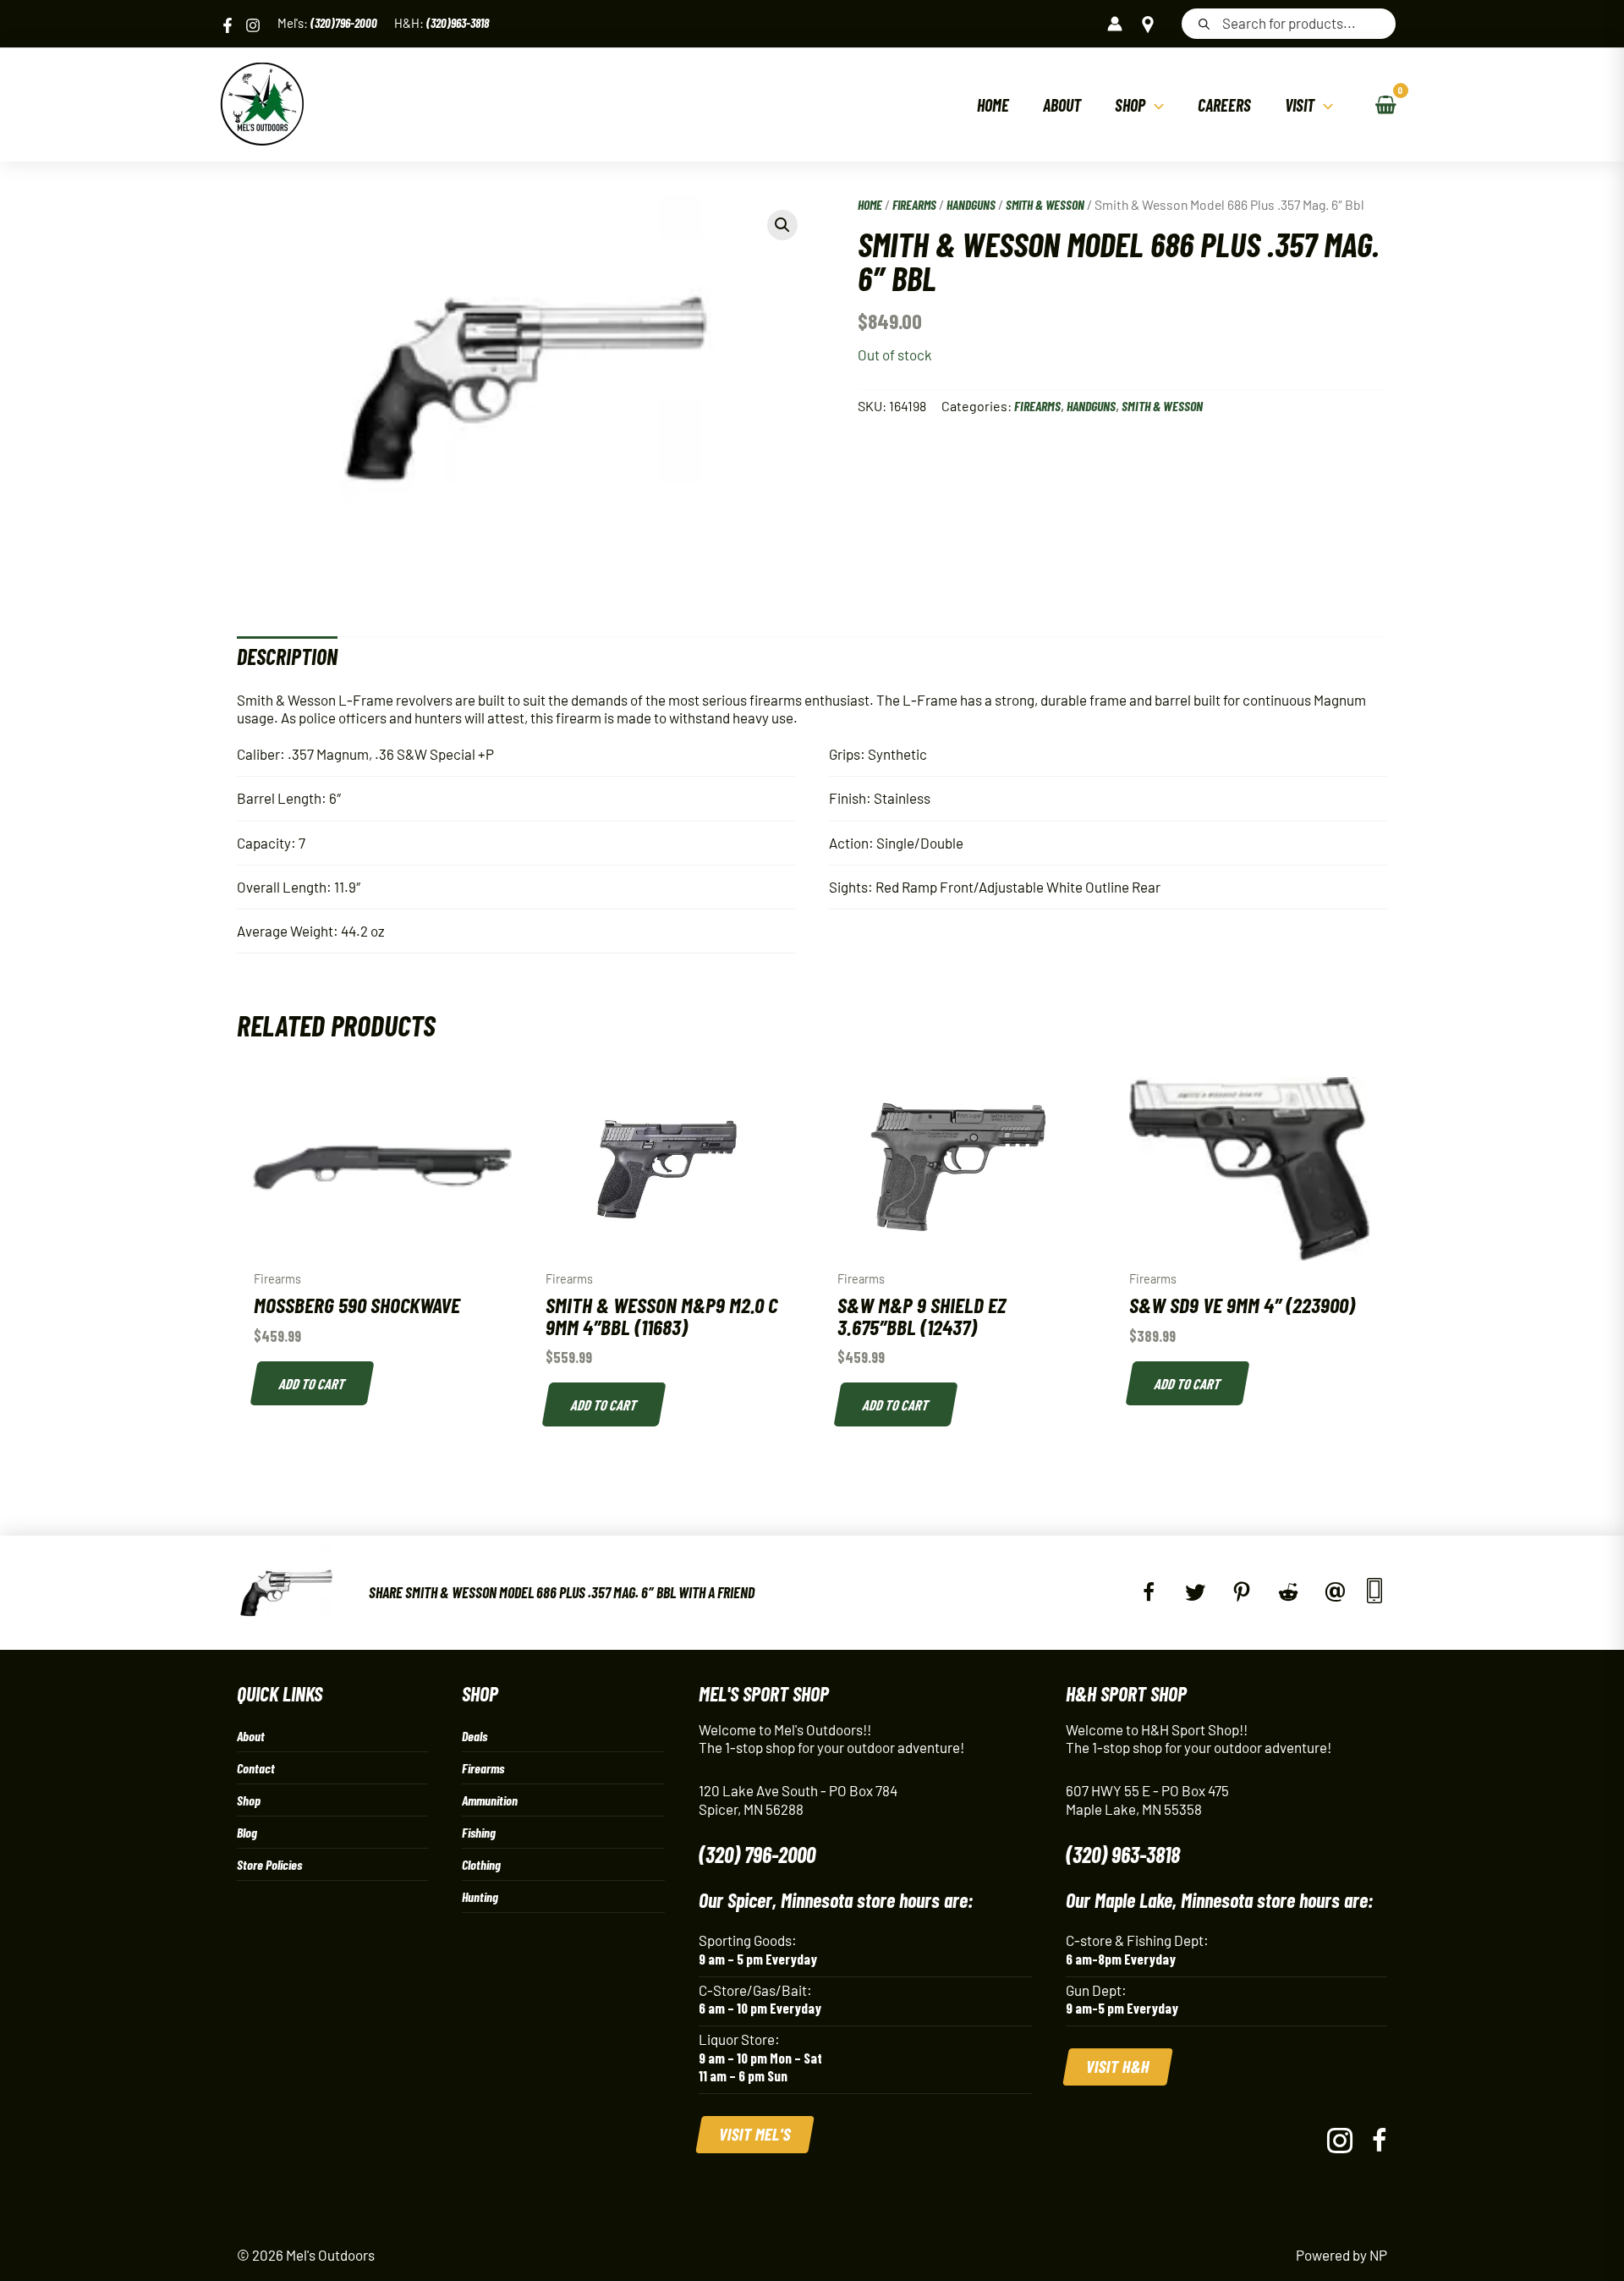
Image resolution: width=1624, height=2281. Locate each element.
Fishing (479, 1832)
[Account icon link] (1115, 24)
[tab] (287, 656)
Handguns (971, 204)
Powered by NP (1341, 2255)
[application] (1155, 105)
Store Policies (269, 1864)
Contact (256, 1768)
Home (870, 204)
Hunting (480, 1896)
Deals (475, 1736)
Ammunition (490, 1800)
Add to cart (313, 1383)
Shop (249, 1800)
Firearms (914, 204)
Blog (247, 1832)
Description (287, 656)
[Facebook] (228, 25)
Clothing (481, 1864)
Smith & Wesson (1045, 204)
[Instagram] (253, 25)
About (251, 1736)
